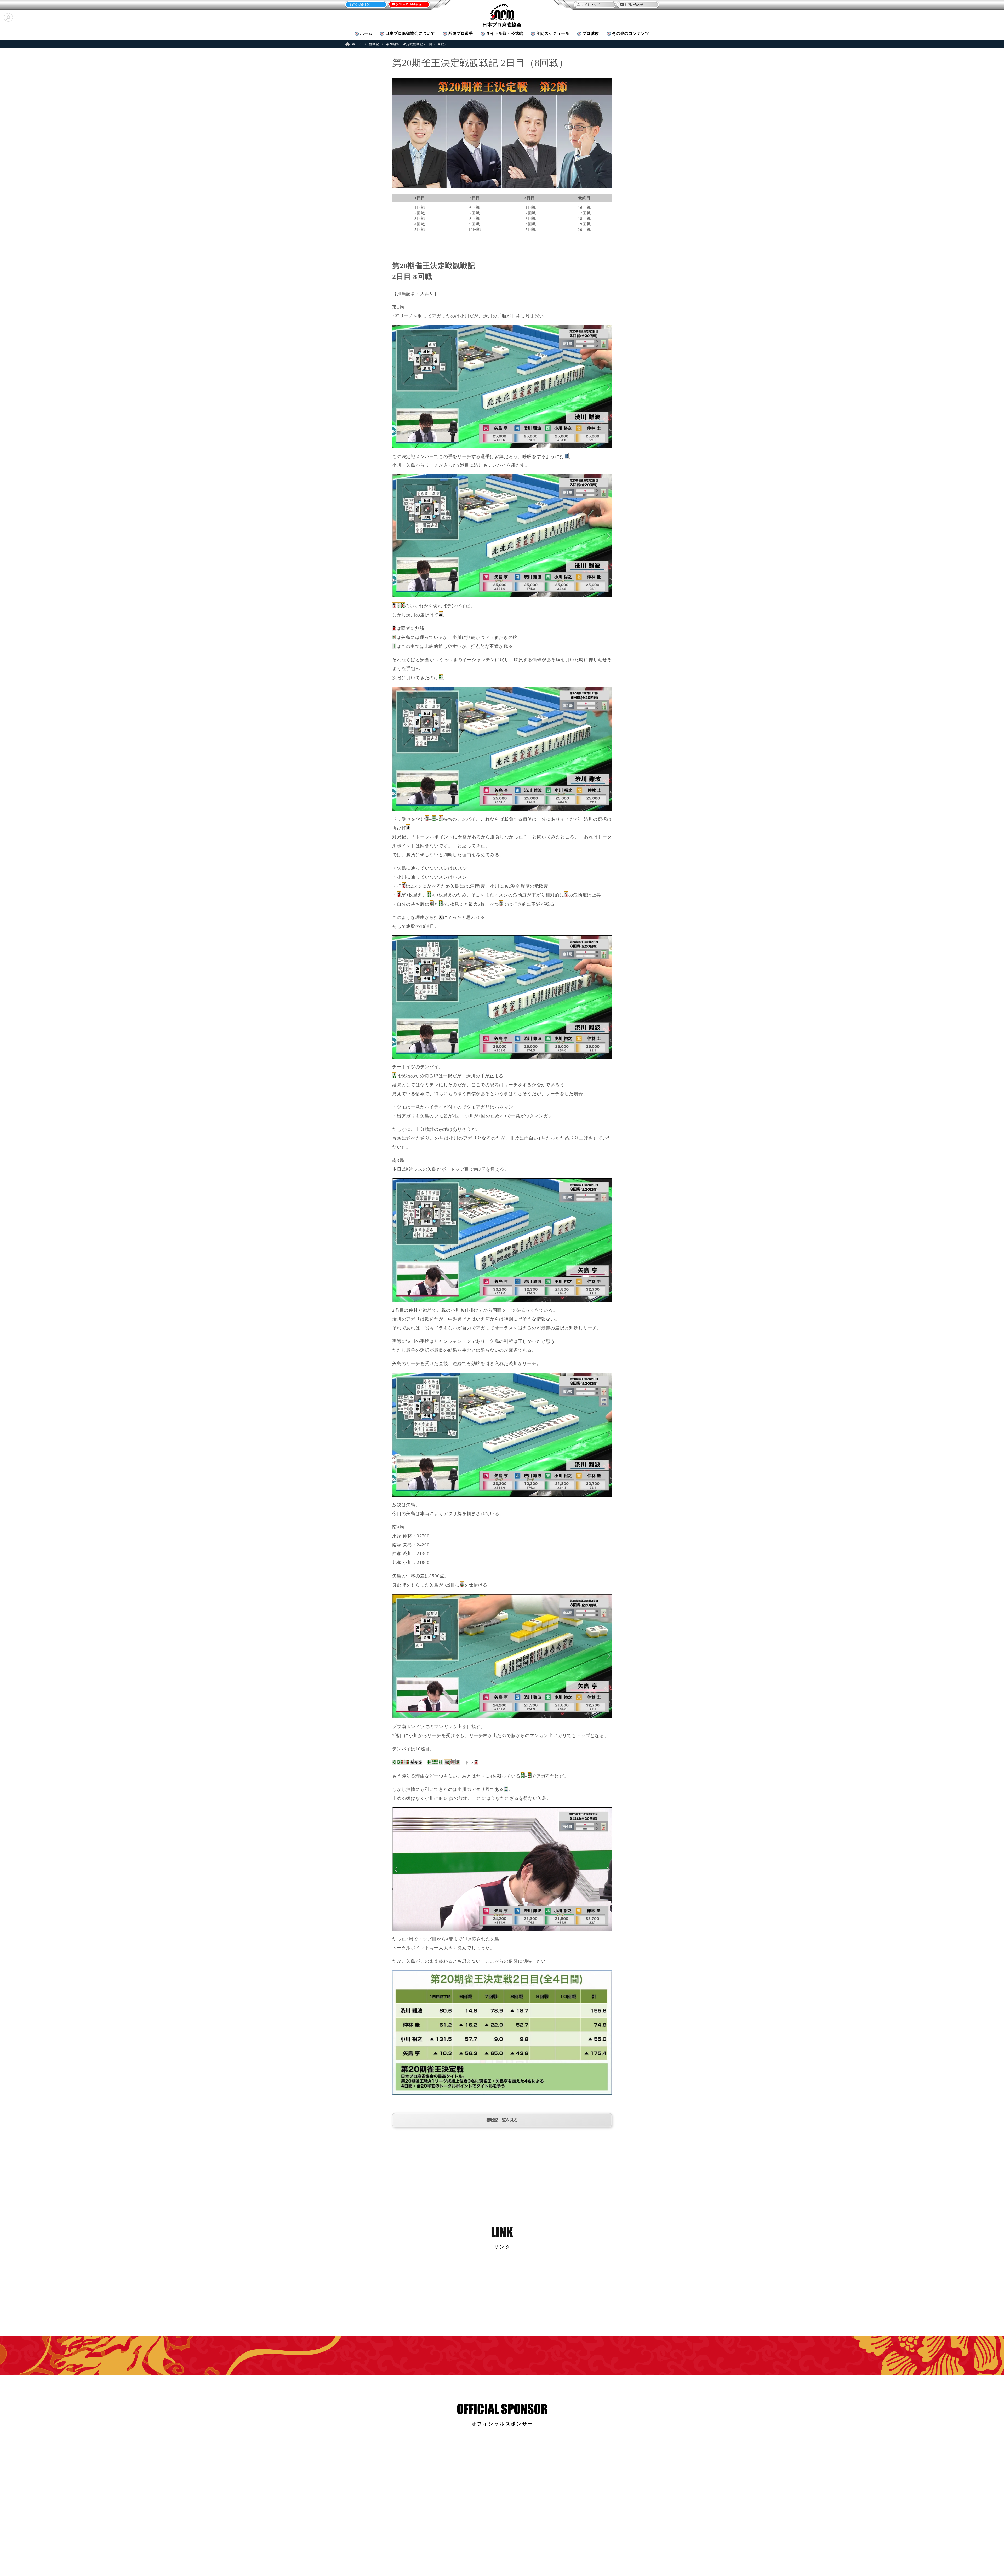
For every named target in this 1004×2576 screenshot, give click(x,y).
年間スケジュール (553, 33)
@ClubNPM (361, 5)
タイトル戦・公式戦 (505, 33)
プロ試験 (591, 33)
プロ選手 (461, 33)
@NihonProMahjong (408, 4)
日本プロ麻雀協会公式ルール (506, 2552)
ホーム (366, 33)
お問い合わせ (634, 5)
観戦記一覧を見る (502, 2120)
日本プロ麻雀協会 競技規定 (460, 2552)
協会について (410, 33)
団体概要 (429, 2552)
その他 (631, 33)
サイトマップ (590, 5)
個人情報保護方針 (544, 2552)
